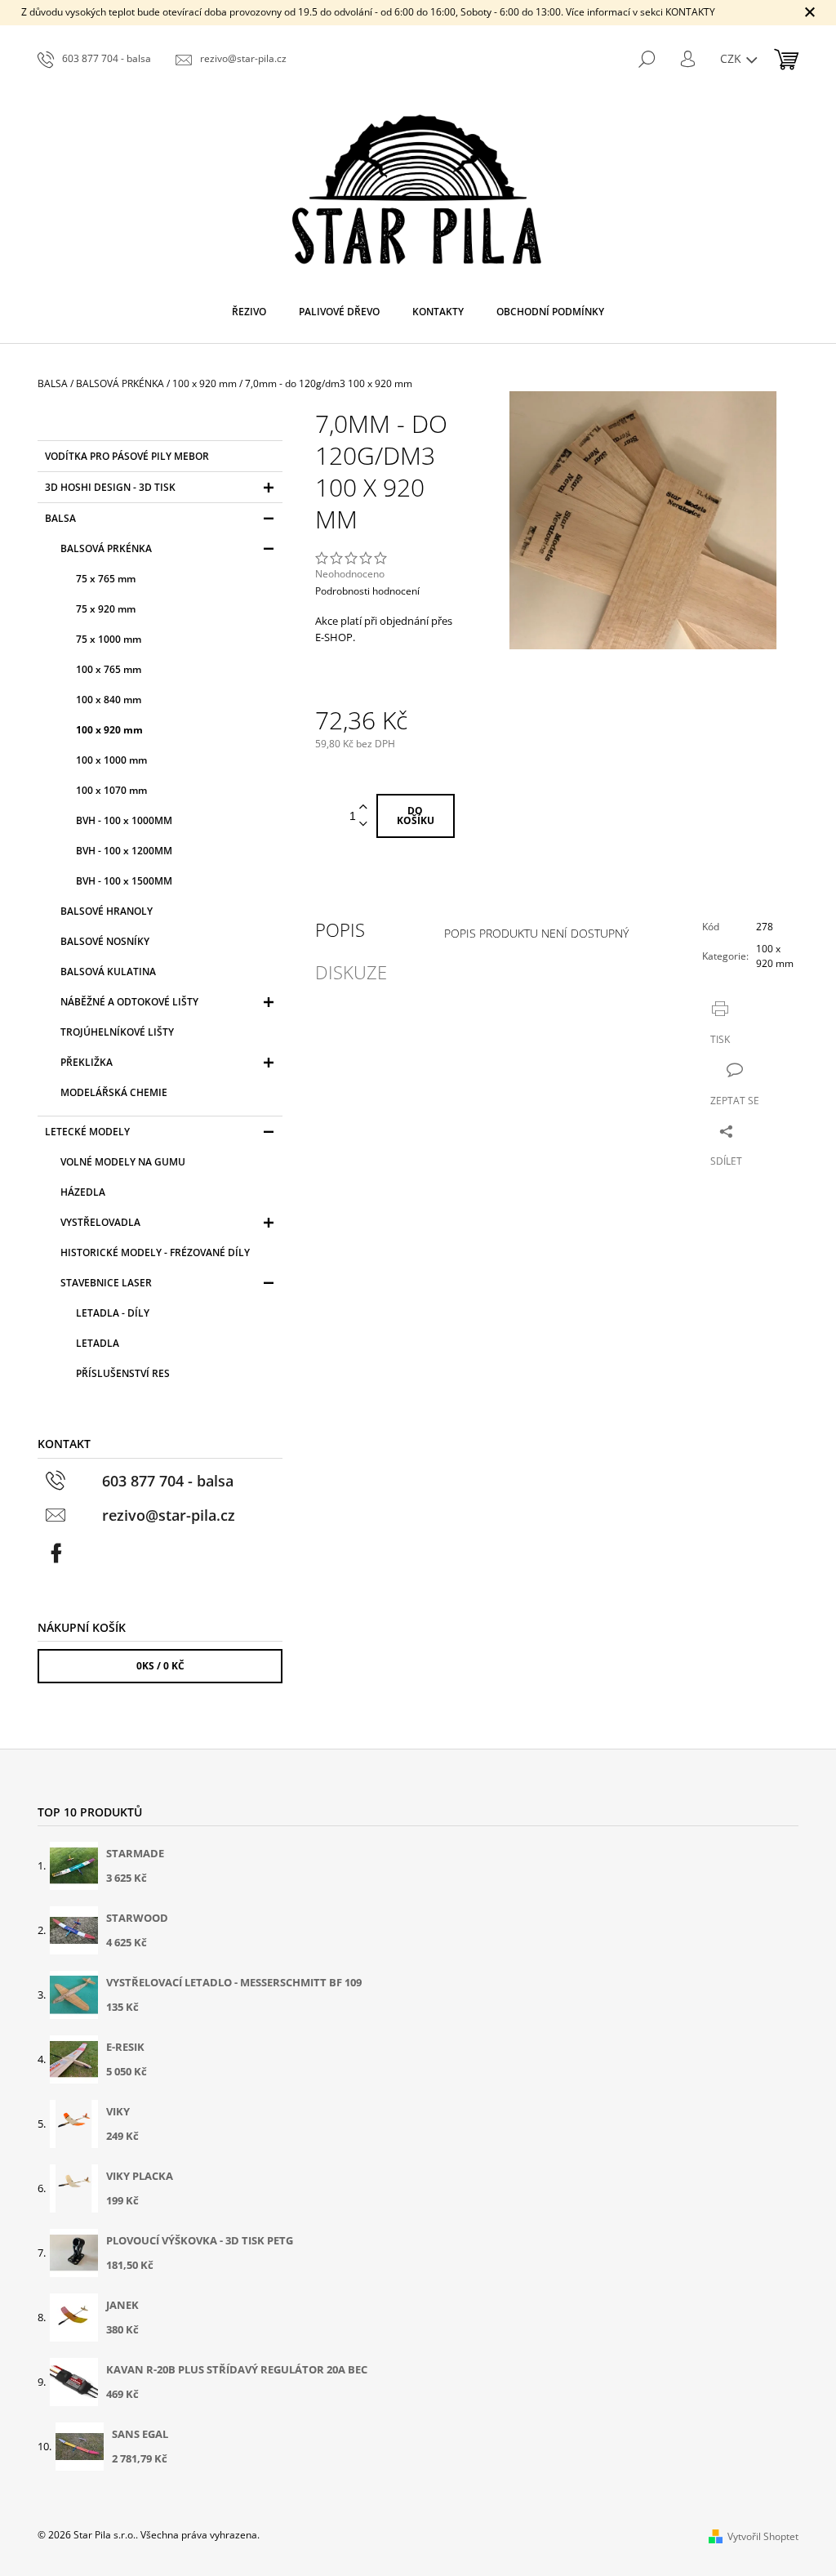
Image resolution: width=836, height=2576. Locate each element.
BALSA (60, 518)
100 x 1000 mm (111, 760)
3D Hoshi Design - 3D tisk (110, 487)
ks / (160, 1666)
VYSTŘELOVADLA (100, 1222)
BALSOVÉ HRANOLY (107, 911)
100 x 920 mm (109, 730)
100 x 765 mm (109, 669)
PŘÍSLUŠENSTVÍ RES (123, 1373)
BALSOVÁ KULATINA (108, 972)
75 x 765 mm (106, 579)
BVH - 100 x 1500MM (124, 881)
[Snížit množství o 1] (363, 824)
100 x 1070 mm (111, 790)
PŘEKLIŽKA (87, 1062)
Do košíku (416, 816)
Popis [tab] (340, 929)
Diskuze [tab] (351, 972)
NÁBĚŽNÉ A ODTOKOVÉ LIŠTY (129, 1002)
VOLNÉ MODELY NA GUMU (123, 1162)
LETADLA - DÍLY (113, 1313)
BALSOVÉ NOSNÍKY (105, 941)
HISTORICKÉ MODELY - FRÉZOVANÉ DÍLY (155, 1252)
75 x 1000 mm (109, 639)
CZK (732, 58)
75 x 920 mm (106, 609)
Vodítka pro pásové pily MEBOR (127, 456)
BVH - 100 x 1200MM (124, 851)
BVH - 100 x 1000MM (124, 820)
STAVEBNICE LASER (106, 1283)
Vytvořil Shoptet (763, 2536)
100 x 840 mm (109, 700)
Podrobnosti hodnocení (367, 591)
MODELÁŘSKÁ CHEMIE (114, 1092)
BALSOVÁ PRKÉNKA (106, 548)
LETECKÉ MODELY (87, 1132)
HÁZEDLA (83, 1192)
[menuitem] (249, 312)
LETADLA (98, 1343)
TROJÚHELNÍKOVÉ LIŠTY (117, 1032)
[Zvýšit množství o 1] (363, 807)
